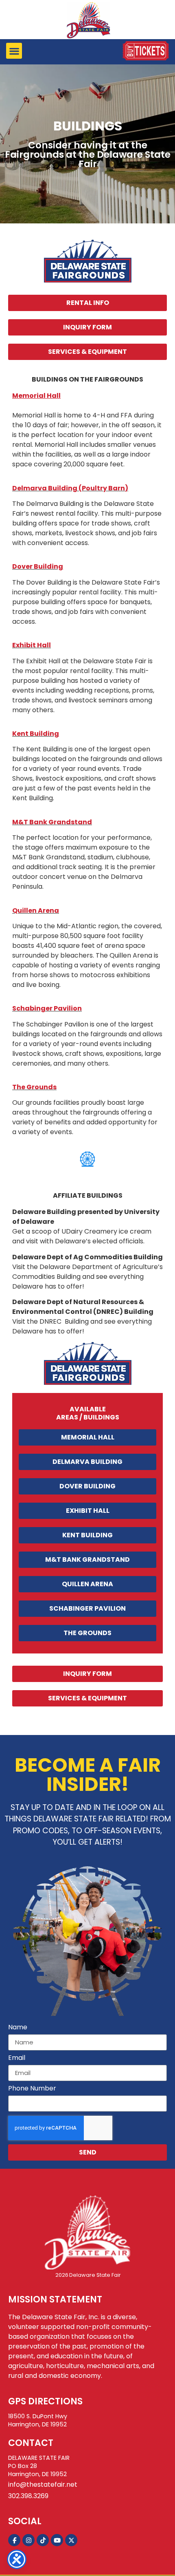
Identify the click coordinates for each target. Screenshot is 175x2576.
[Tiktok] (43, 2540)
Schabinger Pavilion (47, 1008)
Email (17, 2058)
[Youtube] (57, 2540)
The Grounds (34, 1087)
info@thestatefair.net (43, 2484)
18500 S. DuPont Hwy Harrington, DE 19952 (38, 2420)
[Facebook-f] (14, 2540)
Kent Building (36, 734)
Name (18, 2028)
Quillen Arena (36, 911)
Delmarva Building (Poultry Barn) (70, 488)
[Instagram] (28, 2540)
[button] (14, 51)
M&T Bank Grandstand (52, 822)
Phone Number (32, 2089)
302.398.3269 (28, 2496)
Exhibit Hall (32, 645)
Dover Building (38, 566)
